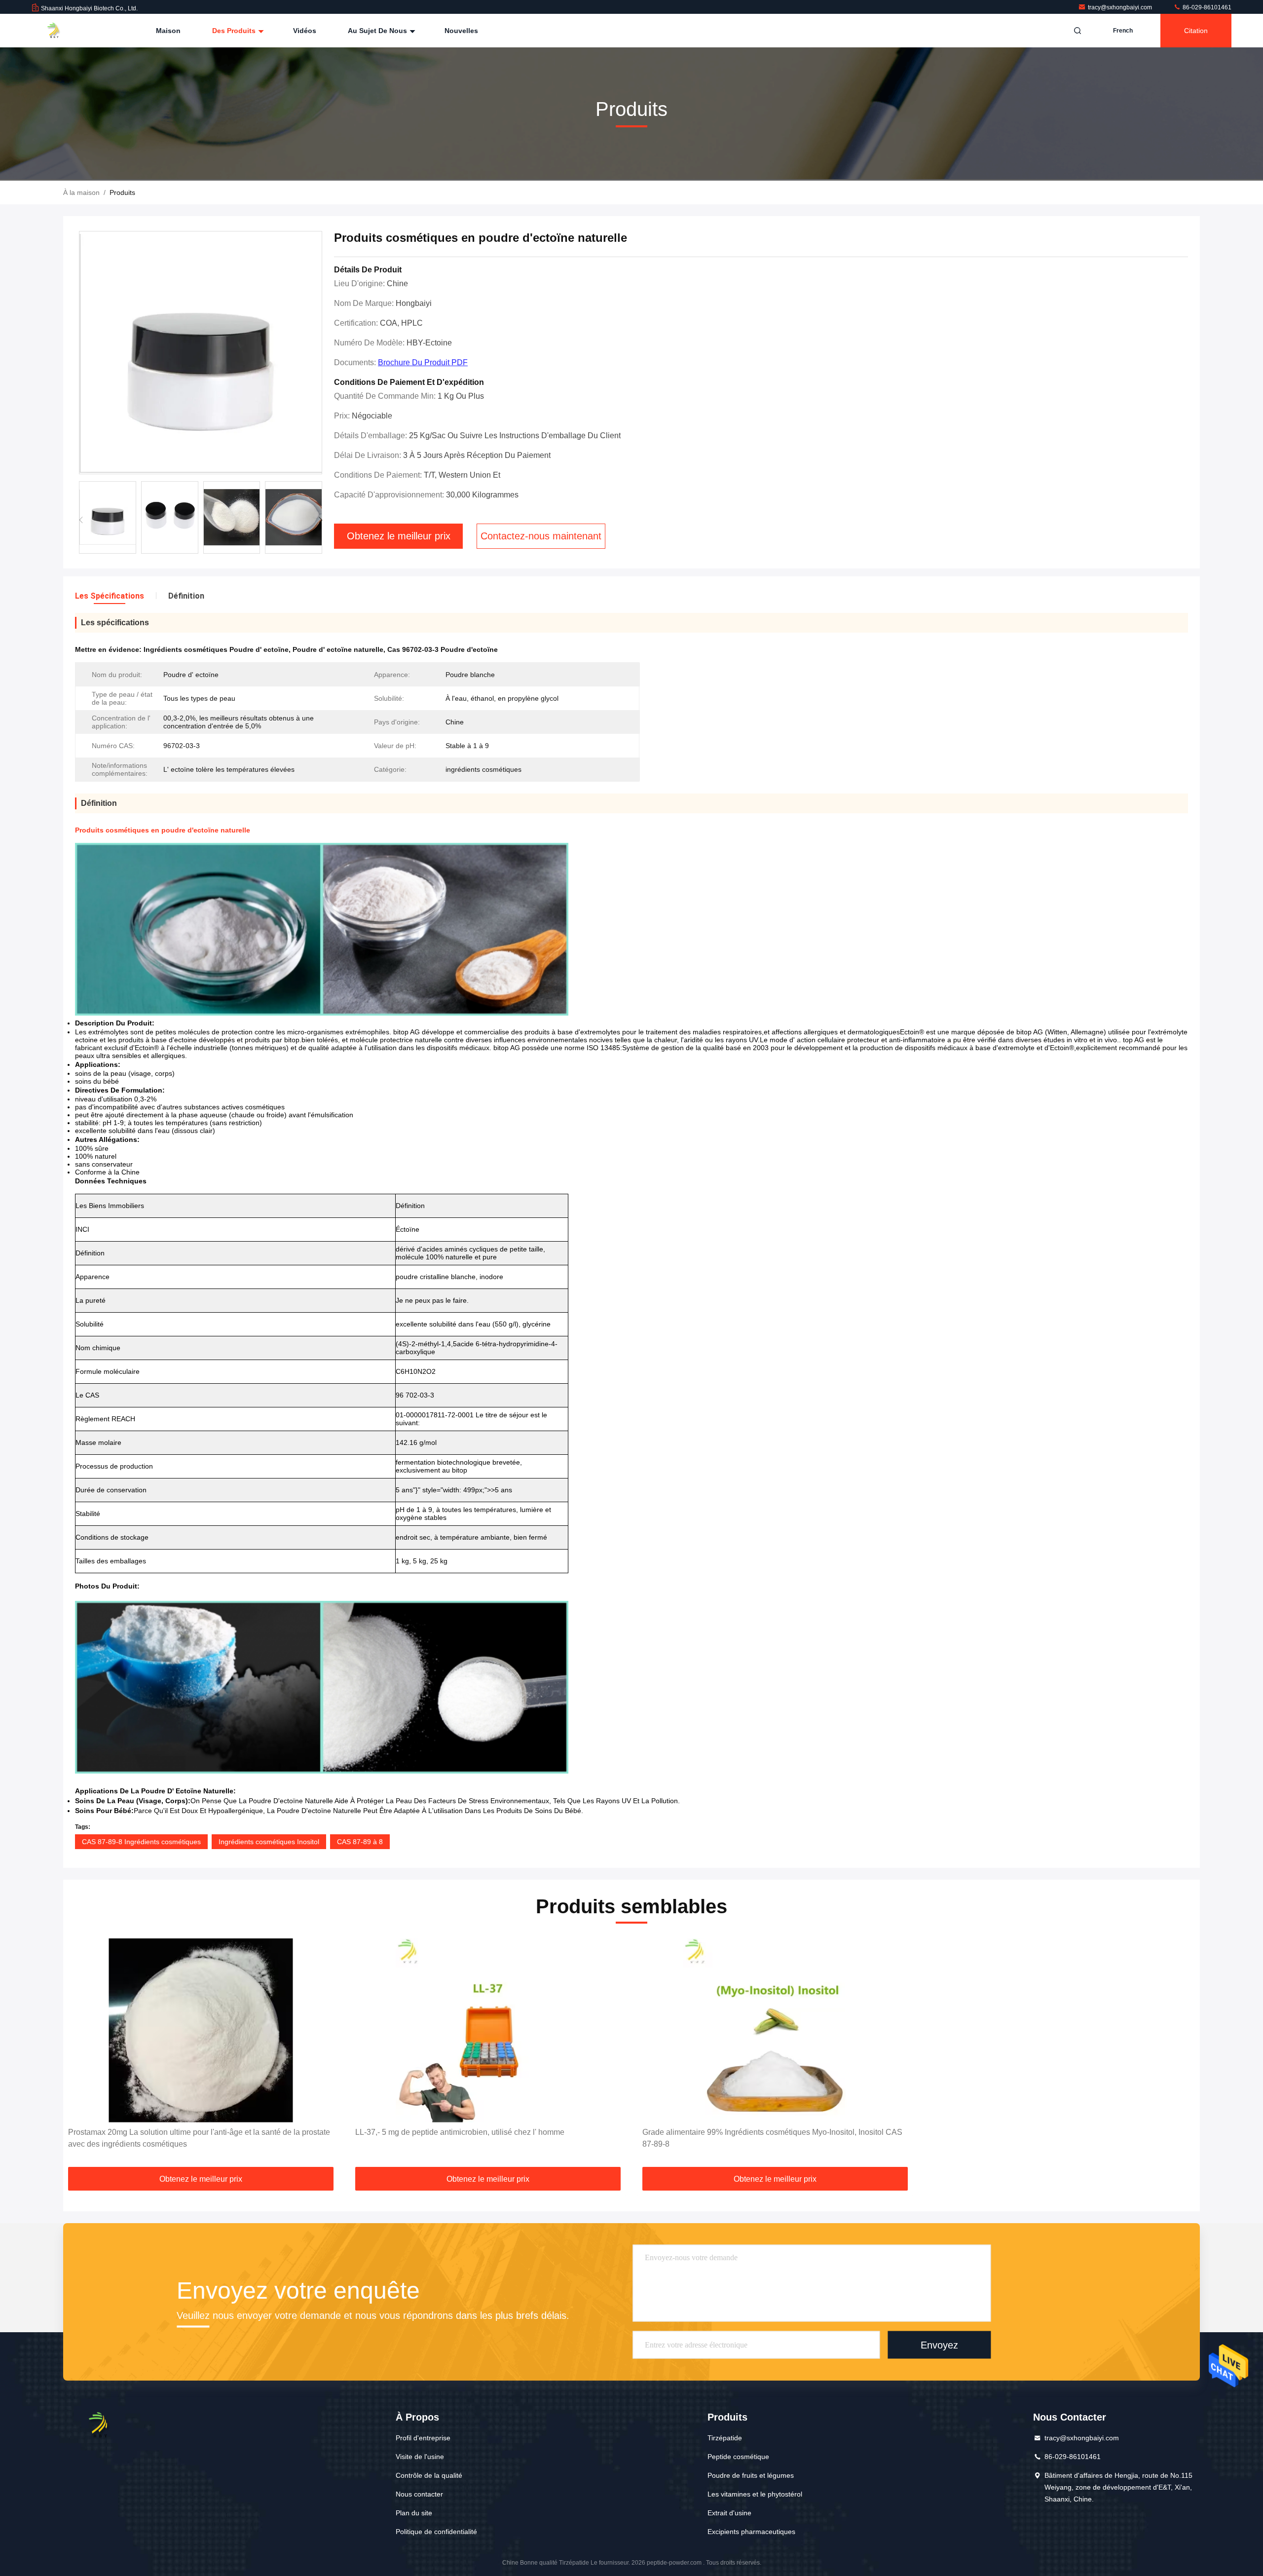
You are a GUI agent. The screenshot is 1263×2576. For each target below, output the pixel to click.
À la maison (81, 192)
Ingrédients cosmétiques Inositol (269, 1842)
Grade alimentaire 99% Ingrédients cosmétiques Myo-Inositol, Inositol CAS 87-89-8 (772, 2138)
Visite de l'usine (420, 2457)
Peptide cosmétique (738, 2457)
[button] (320, 520)
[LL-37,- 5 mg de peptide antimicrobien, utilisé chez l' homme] (488, 2030)
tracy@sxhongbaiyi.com (1121, 7)
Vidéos (305, 31)
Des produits (235, 31)
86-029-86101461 (1206, 7)
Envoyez (939, 2345)
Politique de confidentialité (436, 2532)
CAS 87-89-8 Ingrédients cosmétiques (141, 1842)
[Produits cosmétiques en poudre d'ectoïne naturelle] (201, 353)
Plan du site (414, 2513)
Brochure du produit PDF (423, 362)
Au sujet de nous (378, 31)
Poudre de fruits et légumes (751, 2475)
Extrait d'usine (729, 2513)
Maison (168, 31)
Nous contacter (419, 2494)
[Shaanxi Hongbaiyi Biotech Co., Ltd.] (63, 31)
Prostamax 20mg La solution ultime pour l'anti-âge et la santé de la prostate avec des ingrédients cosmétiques (199, 2138)
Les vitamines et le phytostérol (755, 2494)
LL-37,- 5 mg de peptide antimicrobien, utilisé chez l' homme (460, 2132)
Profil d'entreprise (423, 2438)
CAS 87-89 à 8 (360, 1842)
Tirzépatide (725, 2438)
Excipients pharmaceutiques (751, 2532)
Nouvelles (461, 31)
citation (1196, 31)
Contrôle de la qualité (429, 2475)
